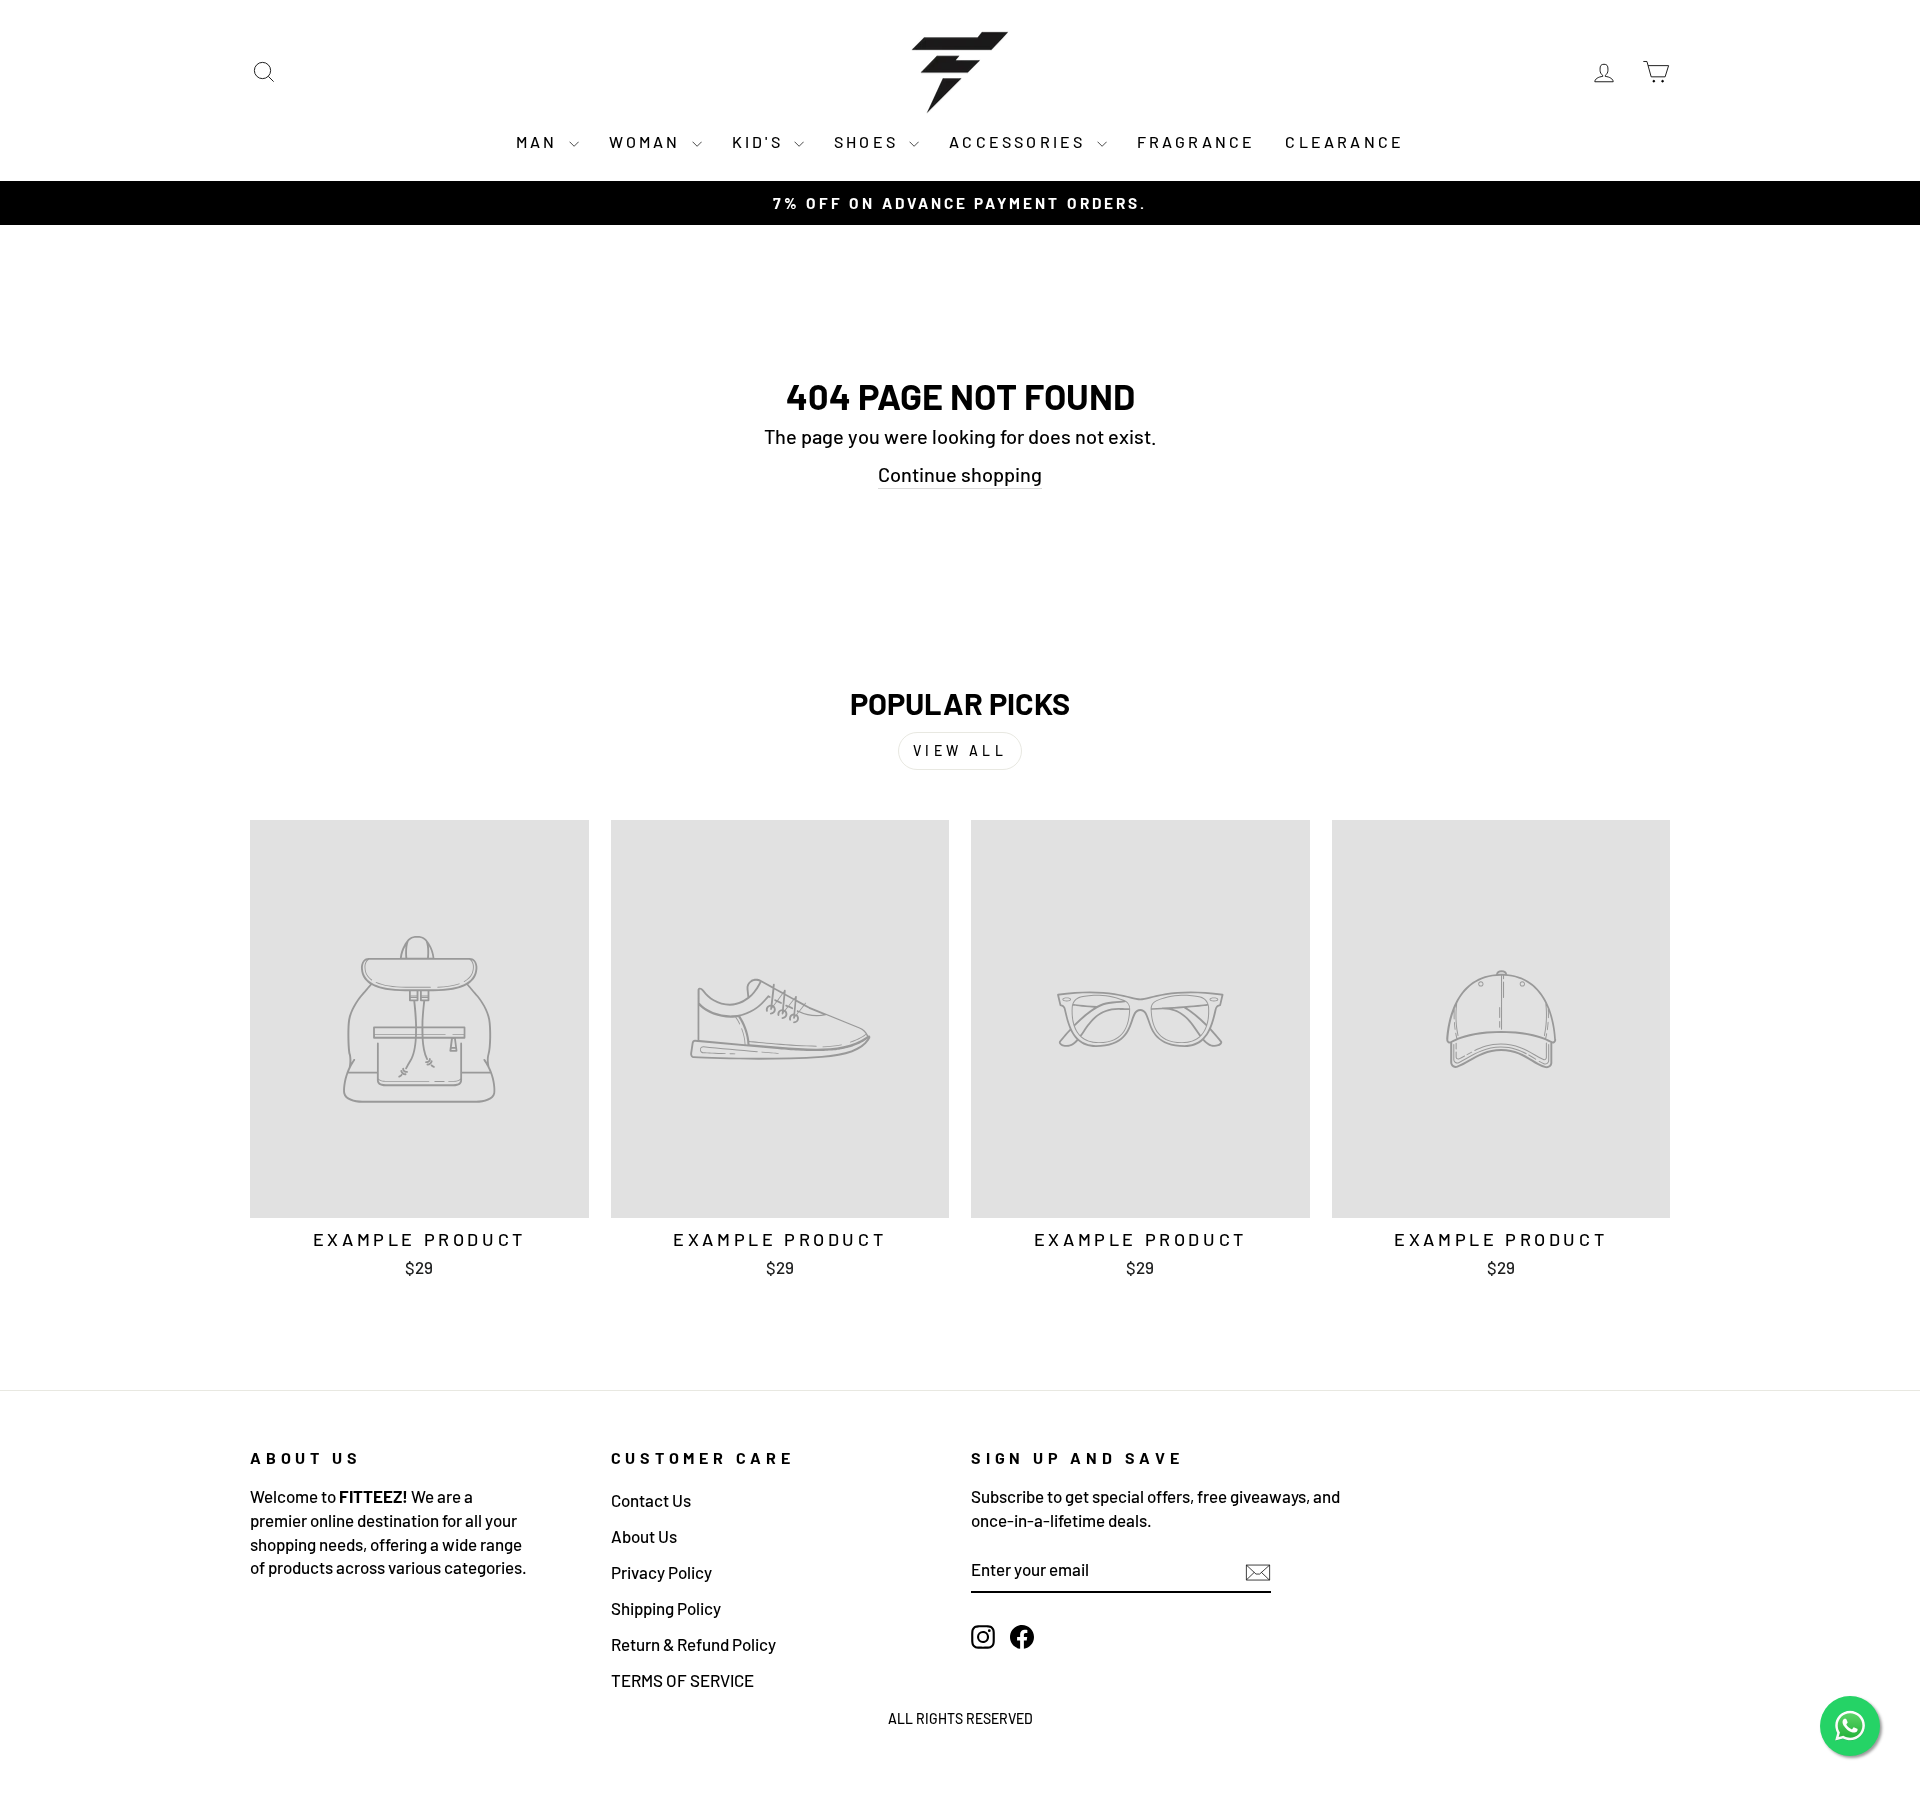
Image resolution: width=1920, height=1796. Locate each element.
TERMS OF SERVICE (682, 1680)
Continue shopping (960, 474)
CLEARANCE (1344, 141)
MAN (540, 141)
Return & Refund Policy (693, 1644)
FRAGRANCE (1196, 141)
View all (960, 750)
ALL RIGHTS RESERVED (960, 1718)
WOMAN (648, 141)
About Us (644, 1536)
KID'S (760, 141)
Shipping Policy (666, 1608)
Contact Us (651, 1500)
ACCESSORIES (1020, 141)
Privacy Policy (661, 1572)
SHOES (869, 141)
